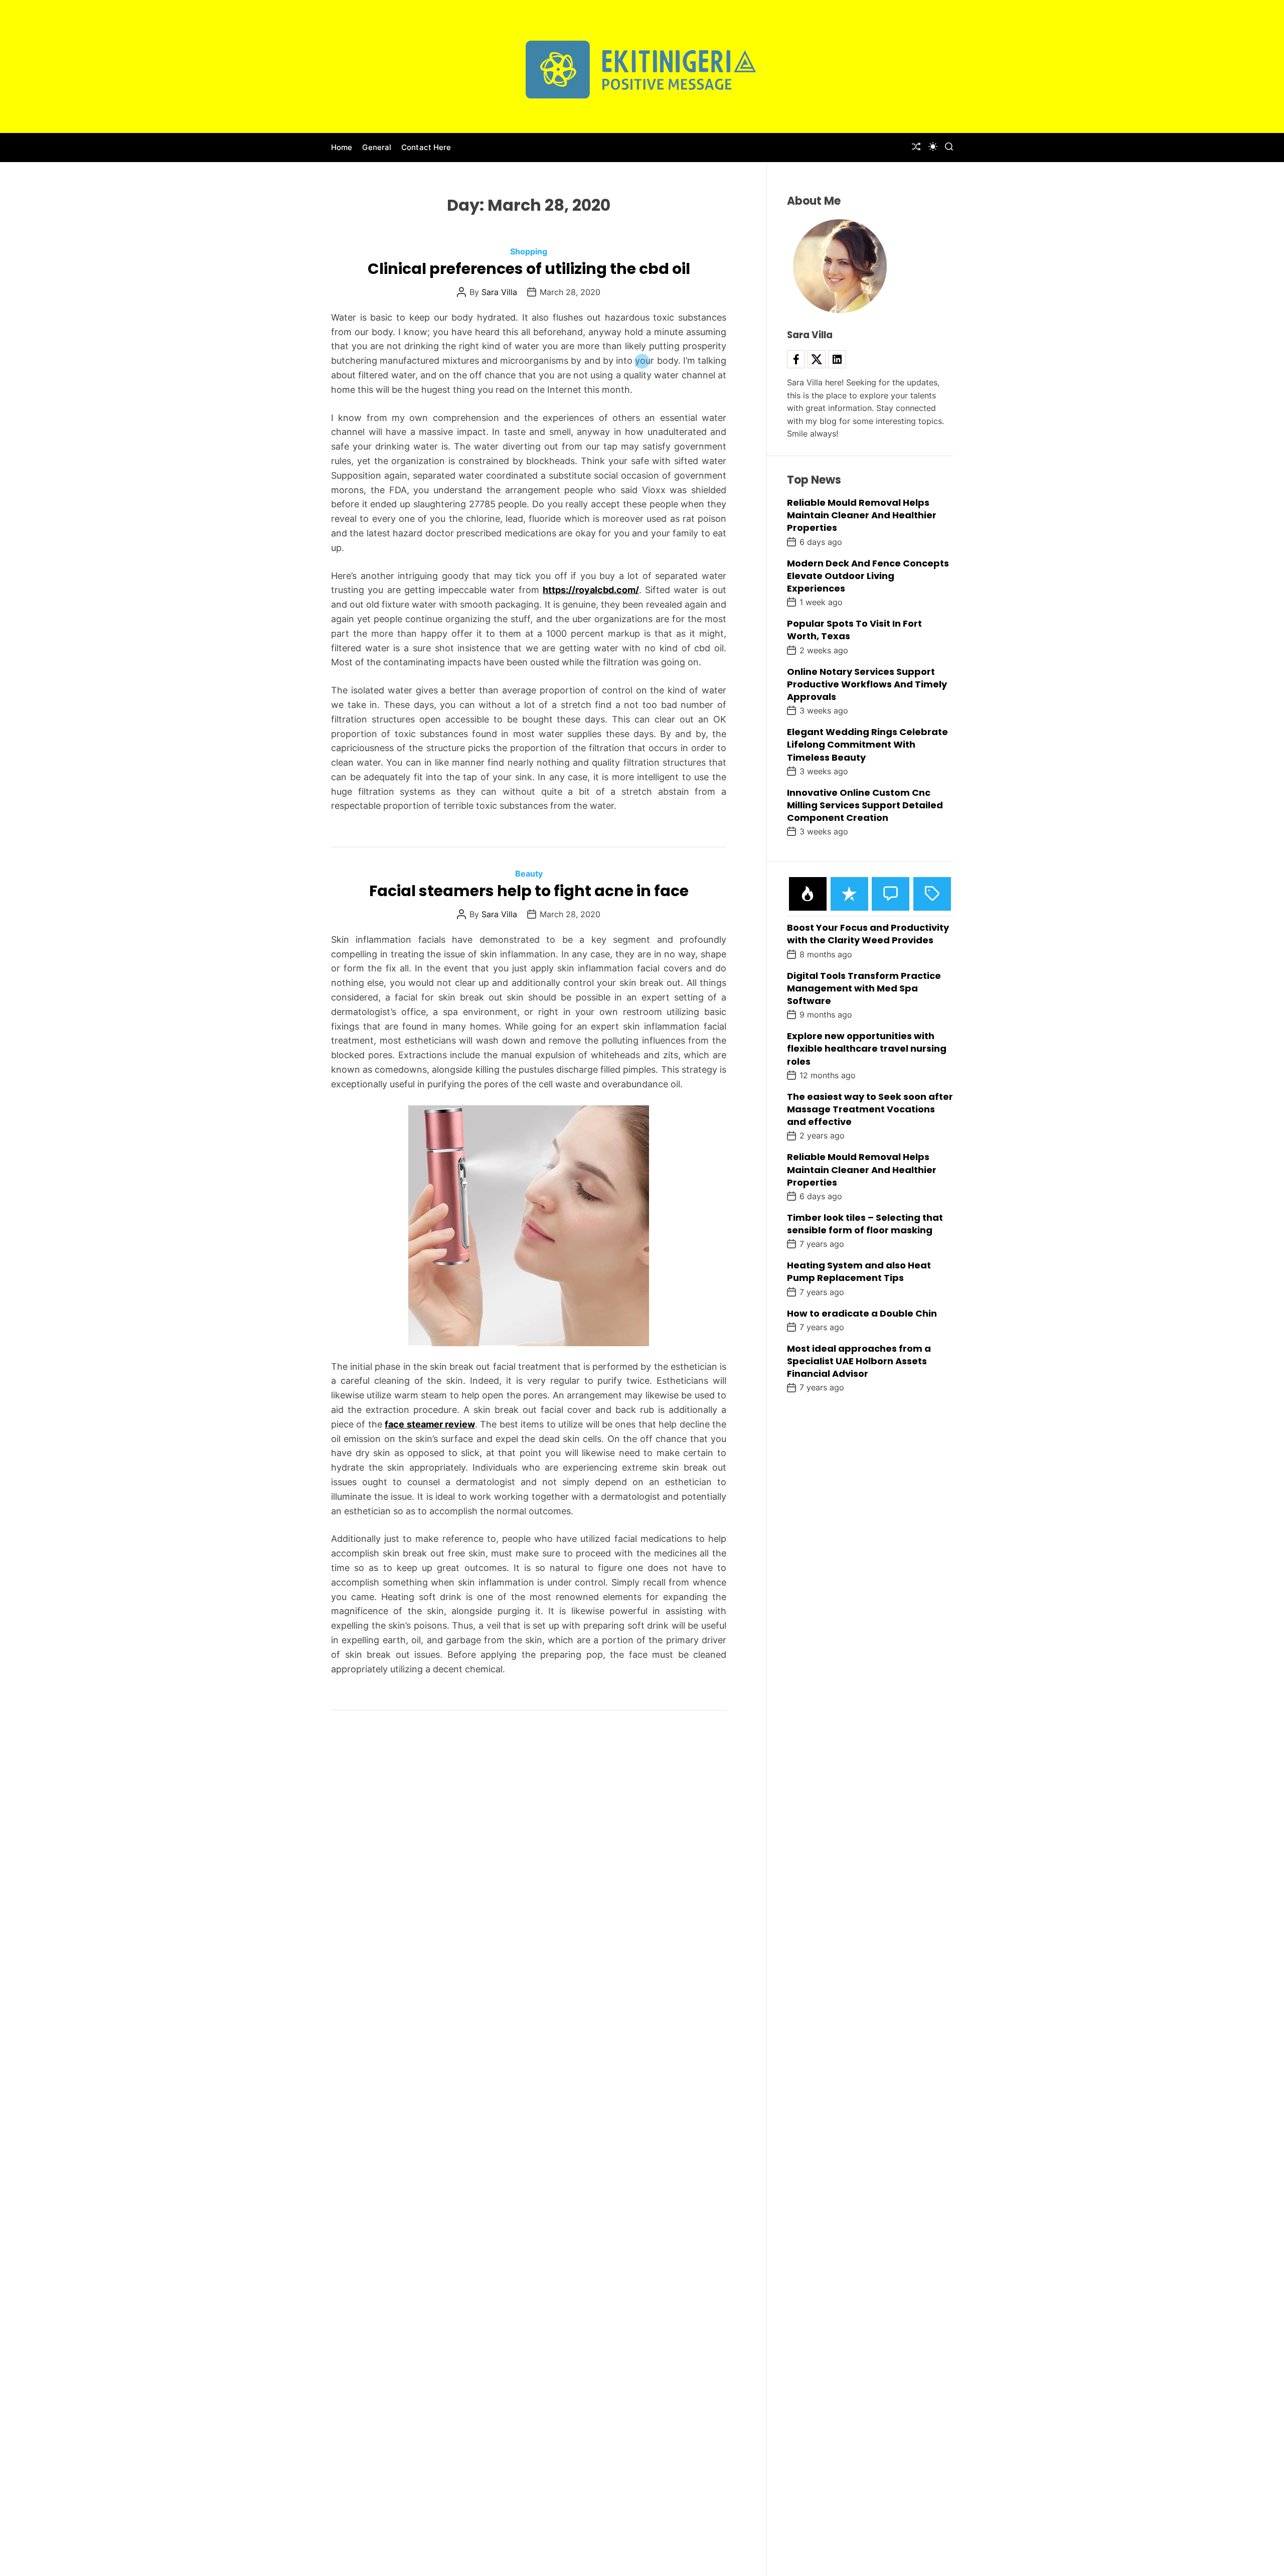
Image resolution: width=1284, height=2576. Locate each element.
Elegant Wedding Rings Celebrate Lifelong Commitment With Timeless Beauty (867, 744)
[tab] (808, 894)
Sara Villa (499, 292)
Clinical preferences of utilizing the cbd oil (529, 269)
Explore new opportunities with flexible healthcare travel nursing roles (867, 1048)
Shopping (529, 251)
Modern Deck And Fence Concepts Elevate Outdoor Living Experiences (868, 576)
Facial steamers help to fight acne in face (529, 891)
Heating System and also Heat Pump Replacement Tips (859, 1271)
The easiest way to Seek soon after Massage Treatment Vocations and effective (870, 1109)
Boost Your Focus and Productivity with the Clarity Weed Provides (868, 934)
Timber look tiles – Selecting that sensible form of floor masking (865, 1224)
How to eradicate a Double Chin (862, 1313)
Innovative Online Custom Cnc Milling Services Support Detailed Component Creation (865, 805)
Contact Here (426, 147)
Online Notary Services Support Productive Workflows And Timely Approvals (867, 684)
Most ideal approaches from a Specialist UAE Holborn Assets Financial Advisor (859, 1361)
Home (342, 147)
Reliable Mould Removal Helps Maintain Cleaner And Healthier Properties (862, 515)
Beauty (529, 874)
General (377, 147)
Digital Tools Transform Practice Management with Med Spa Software (864, 988)
